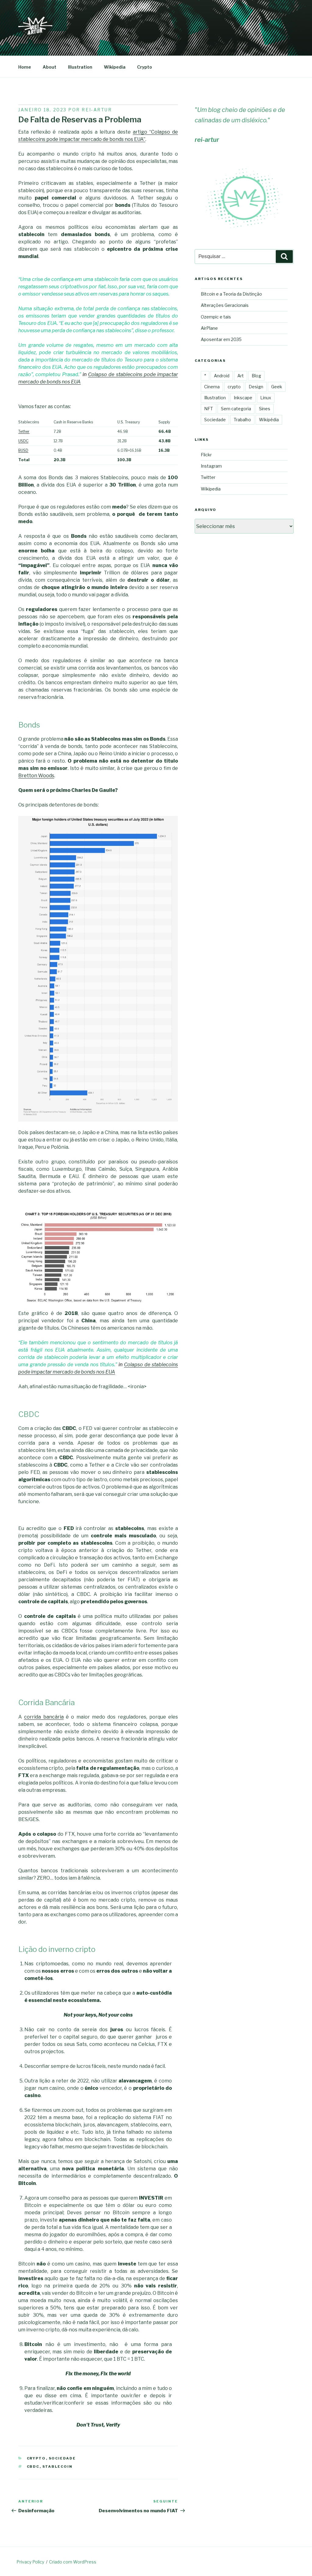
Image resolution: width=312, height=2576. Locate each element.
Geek (277, 387)
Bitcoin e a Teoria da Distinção (231, 294)
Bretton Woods (36, 776)
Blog (256, 376)
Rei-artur (97, 110)
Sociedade (62, 2458)
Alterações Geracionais (225, 305)
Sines (265, 409)
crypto (36, 2458)
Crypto (145, 67)
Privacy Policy (30, 2562)
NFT (209, 409)
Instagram (211, 466)
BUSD (23, 450)
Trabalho (242, 420)
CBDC (33, 2466)
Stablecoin (58, 2466)
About (50, 67)
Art (241, 376)
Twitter (208, 477)
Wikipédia (269, 420)
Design (256, 387)
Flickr (206, 455)
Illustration (80, 67)
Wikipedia (115, 67)
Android (222, 376)
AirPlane (209, 328)
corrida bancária (44, 1717)
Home (25, 67)
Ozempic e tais (216, 317)
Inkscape (243, 398)
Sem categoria (236, 409)
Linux (266, 398)
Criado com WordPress (73, 2562)
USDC (23, 441)
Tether (24, 431)
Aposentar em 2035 (221, 339)
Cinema (212, 387)
